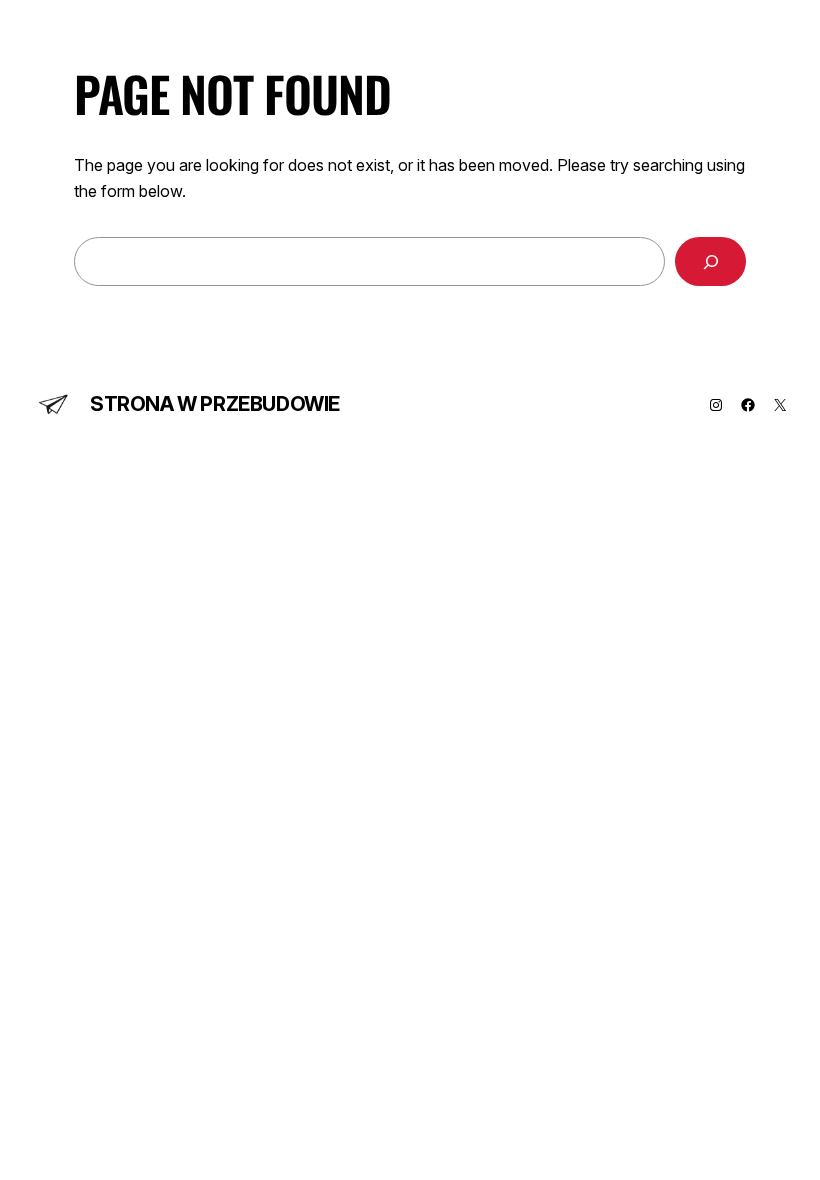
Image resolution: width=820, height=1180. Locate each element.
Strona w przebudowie (215, 404)
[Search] (710, 261)
